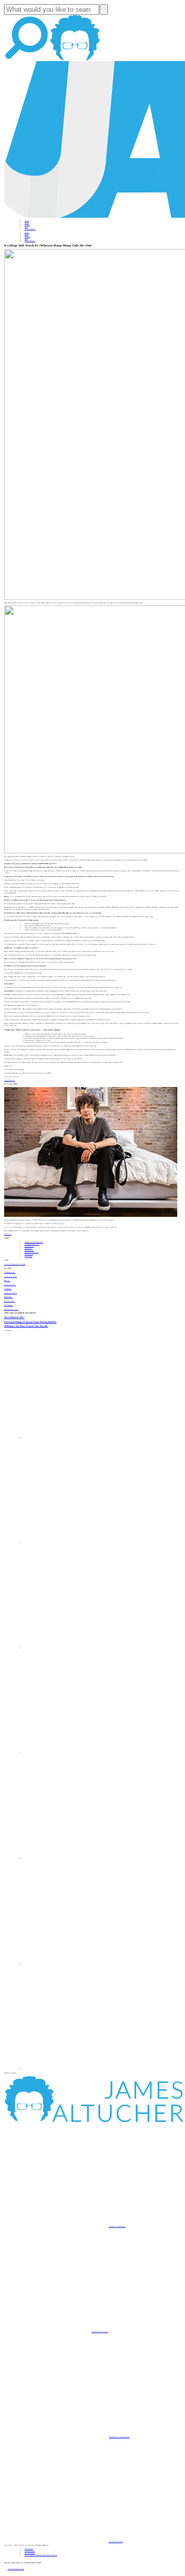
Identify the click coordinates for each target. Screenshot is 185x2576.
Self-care (29, 1248)
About (27, 221)
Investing (29, 1246)
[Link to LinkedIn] (77, 1648)
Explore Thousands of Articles (15, 1264)
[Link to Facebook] (77, 1438)
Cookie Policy (30, 2553)
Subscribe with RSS (116, 2542)
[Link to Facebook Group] (77, 1543)
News (26, 227)
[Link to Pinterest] (77, 1964)
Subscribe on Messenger (117, 2226)
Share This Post (10, 1080)
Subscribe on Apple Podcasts (119, 2437)
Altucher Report (30, 229)
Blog (26, 223)
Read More (8, 1234)
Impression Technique (34, 1242)
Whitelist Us (29, 2549)
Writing (29, 1254)
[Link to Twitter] (77, 1753)
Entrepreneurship (32, 1244)
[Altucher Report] (75, 60)
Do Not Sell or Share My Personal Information (41, 2555)
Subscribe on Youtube (100, 2332)
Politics (29, 1256)
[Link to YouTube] (77, 1859)
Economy (29, 1250)
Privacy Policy (30, 2551)
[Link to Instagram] (77, 2069)
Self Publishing (32, 1252)
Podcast (27, 225)
